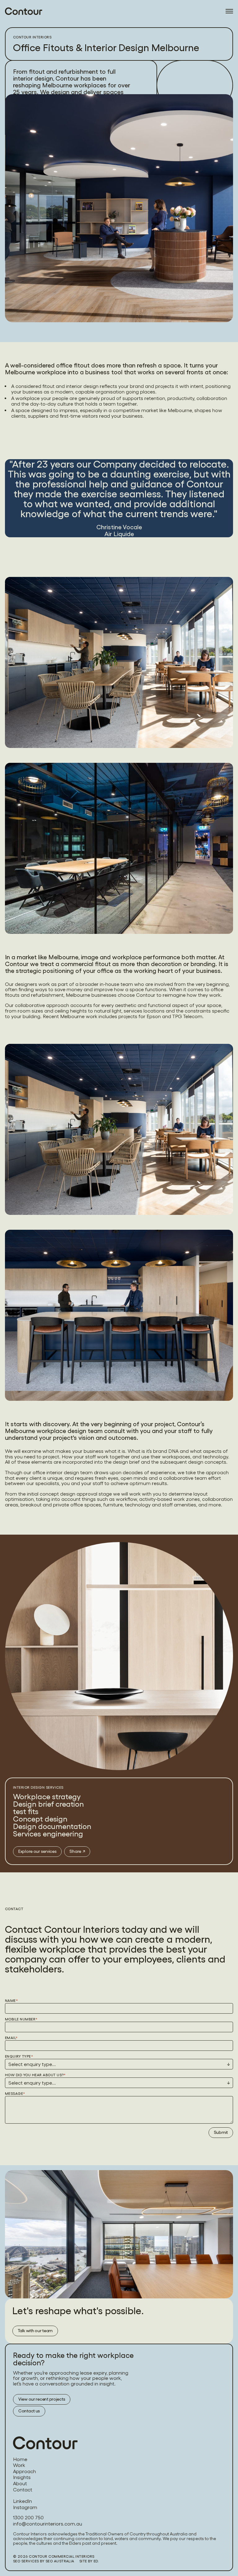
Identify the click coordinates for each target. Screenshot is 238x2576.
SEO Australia (60, 2561)
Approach (24, 2472)
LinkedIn (22, 2501)
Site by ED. (89, 2561)
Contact (23, 2490)
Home (20, 2460)
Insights (22, 2477)
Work (19, 2465)
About (20, 2484)
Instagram (25, 2508)
